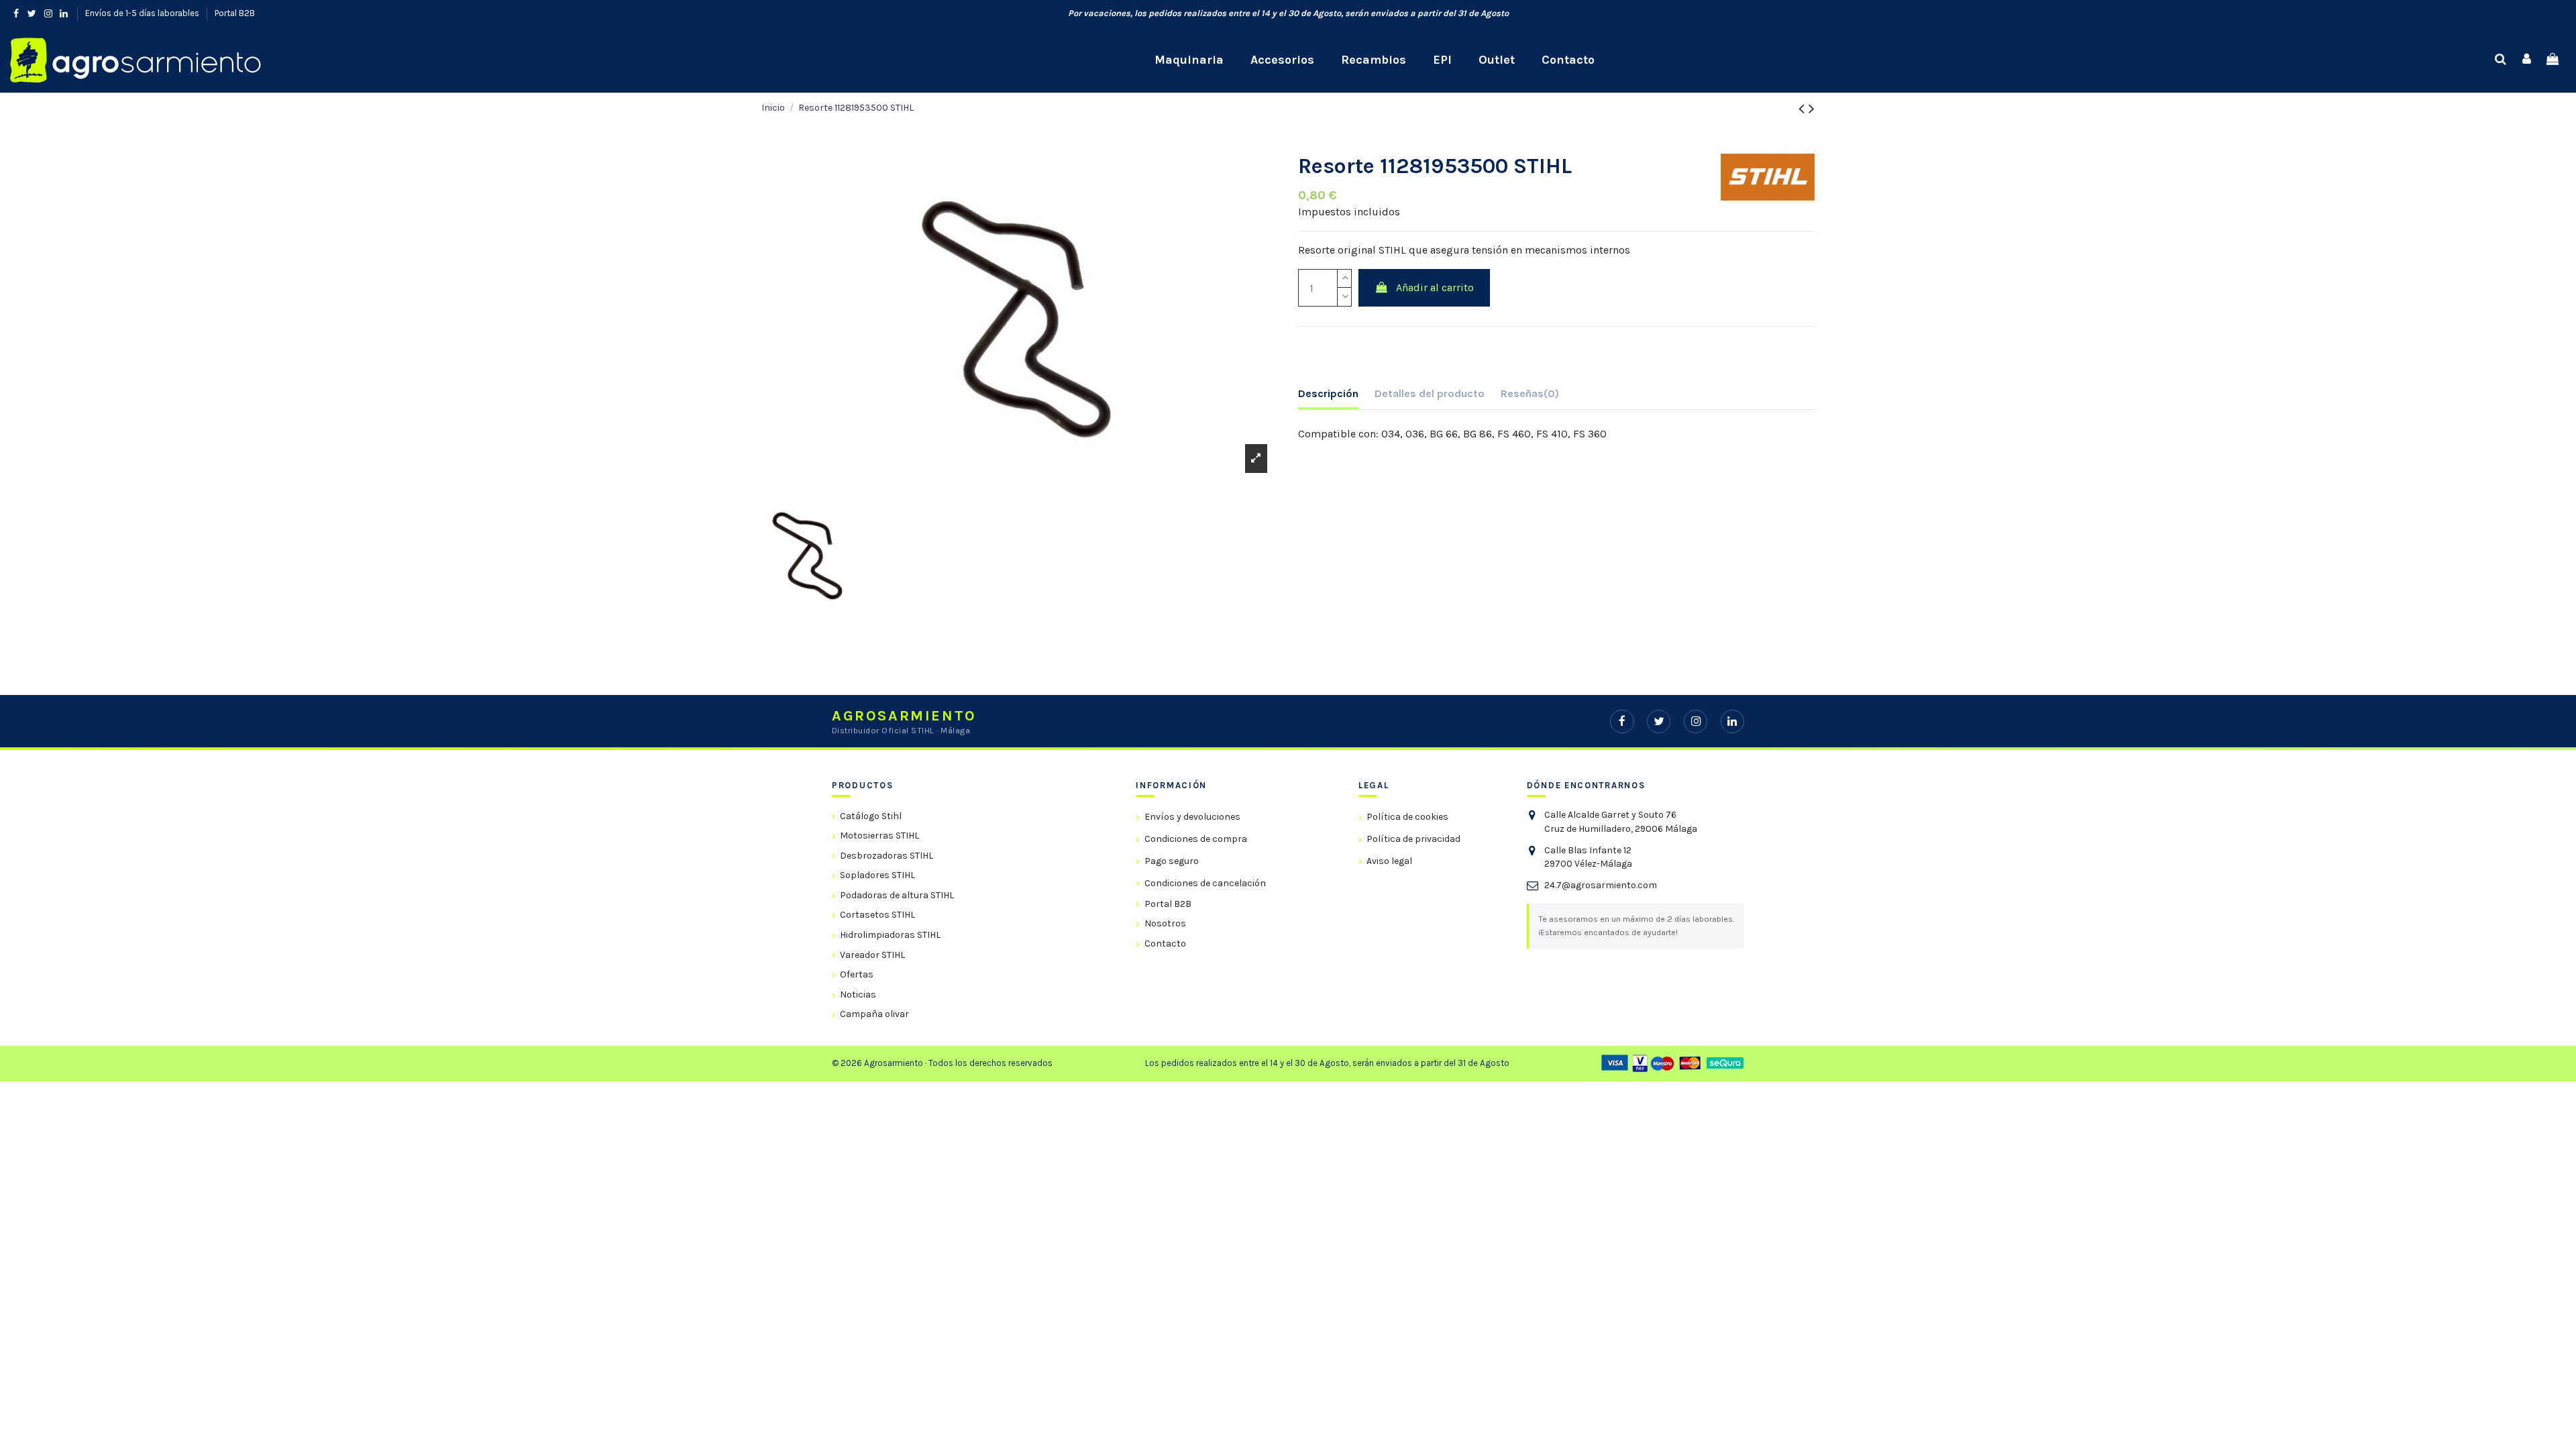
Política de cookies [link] (1407, 817)
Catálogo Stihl (871, 816)
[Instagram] (1696, 721)
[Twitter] (1659, 721)
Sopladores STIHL (877, 875)
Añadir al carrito (1435, 287)
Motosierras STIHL (879, 836)
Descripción (1328, 393)
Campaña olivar (874, 1014)
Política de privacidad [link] (1413, 839)
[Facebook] (1622, 721)
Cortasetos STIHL (877, 915)
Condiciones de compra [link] (1195, 839)
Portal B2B (235, 13)
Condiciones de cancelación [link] (1205, 883)
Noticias (858, 995)
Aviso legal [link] (1389, 861)
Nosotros (1165, 923)
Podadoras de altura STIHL (897, 895)
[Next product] (1812, 109)
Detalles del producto (1430, 393)
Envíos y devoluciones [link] (1192, 817)
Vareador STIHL (872, 955)
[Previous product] (1804, 109)
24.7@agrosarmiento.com (1601, 885)
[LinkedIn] (1732, 721)
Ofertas (857, 974)
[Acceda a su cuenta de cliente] (2527, 60)
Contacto (1165, 944)
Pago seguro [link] (1171, 861)
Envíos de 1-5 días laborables (143, 13)
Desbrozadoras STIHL (887, 856)
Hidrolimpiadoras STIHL (890, 935)
